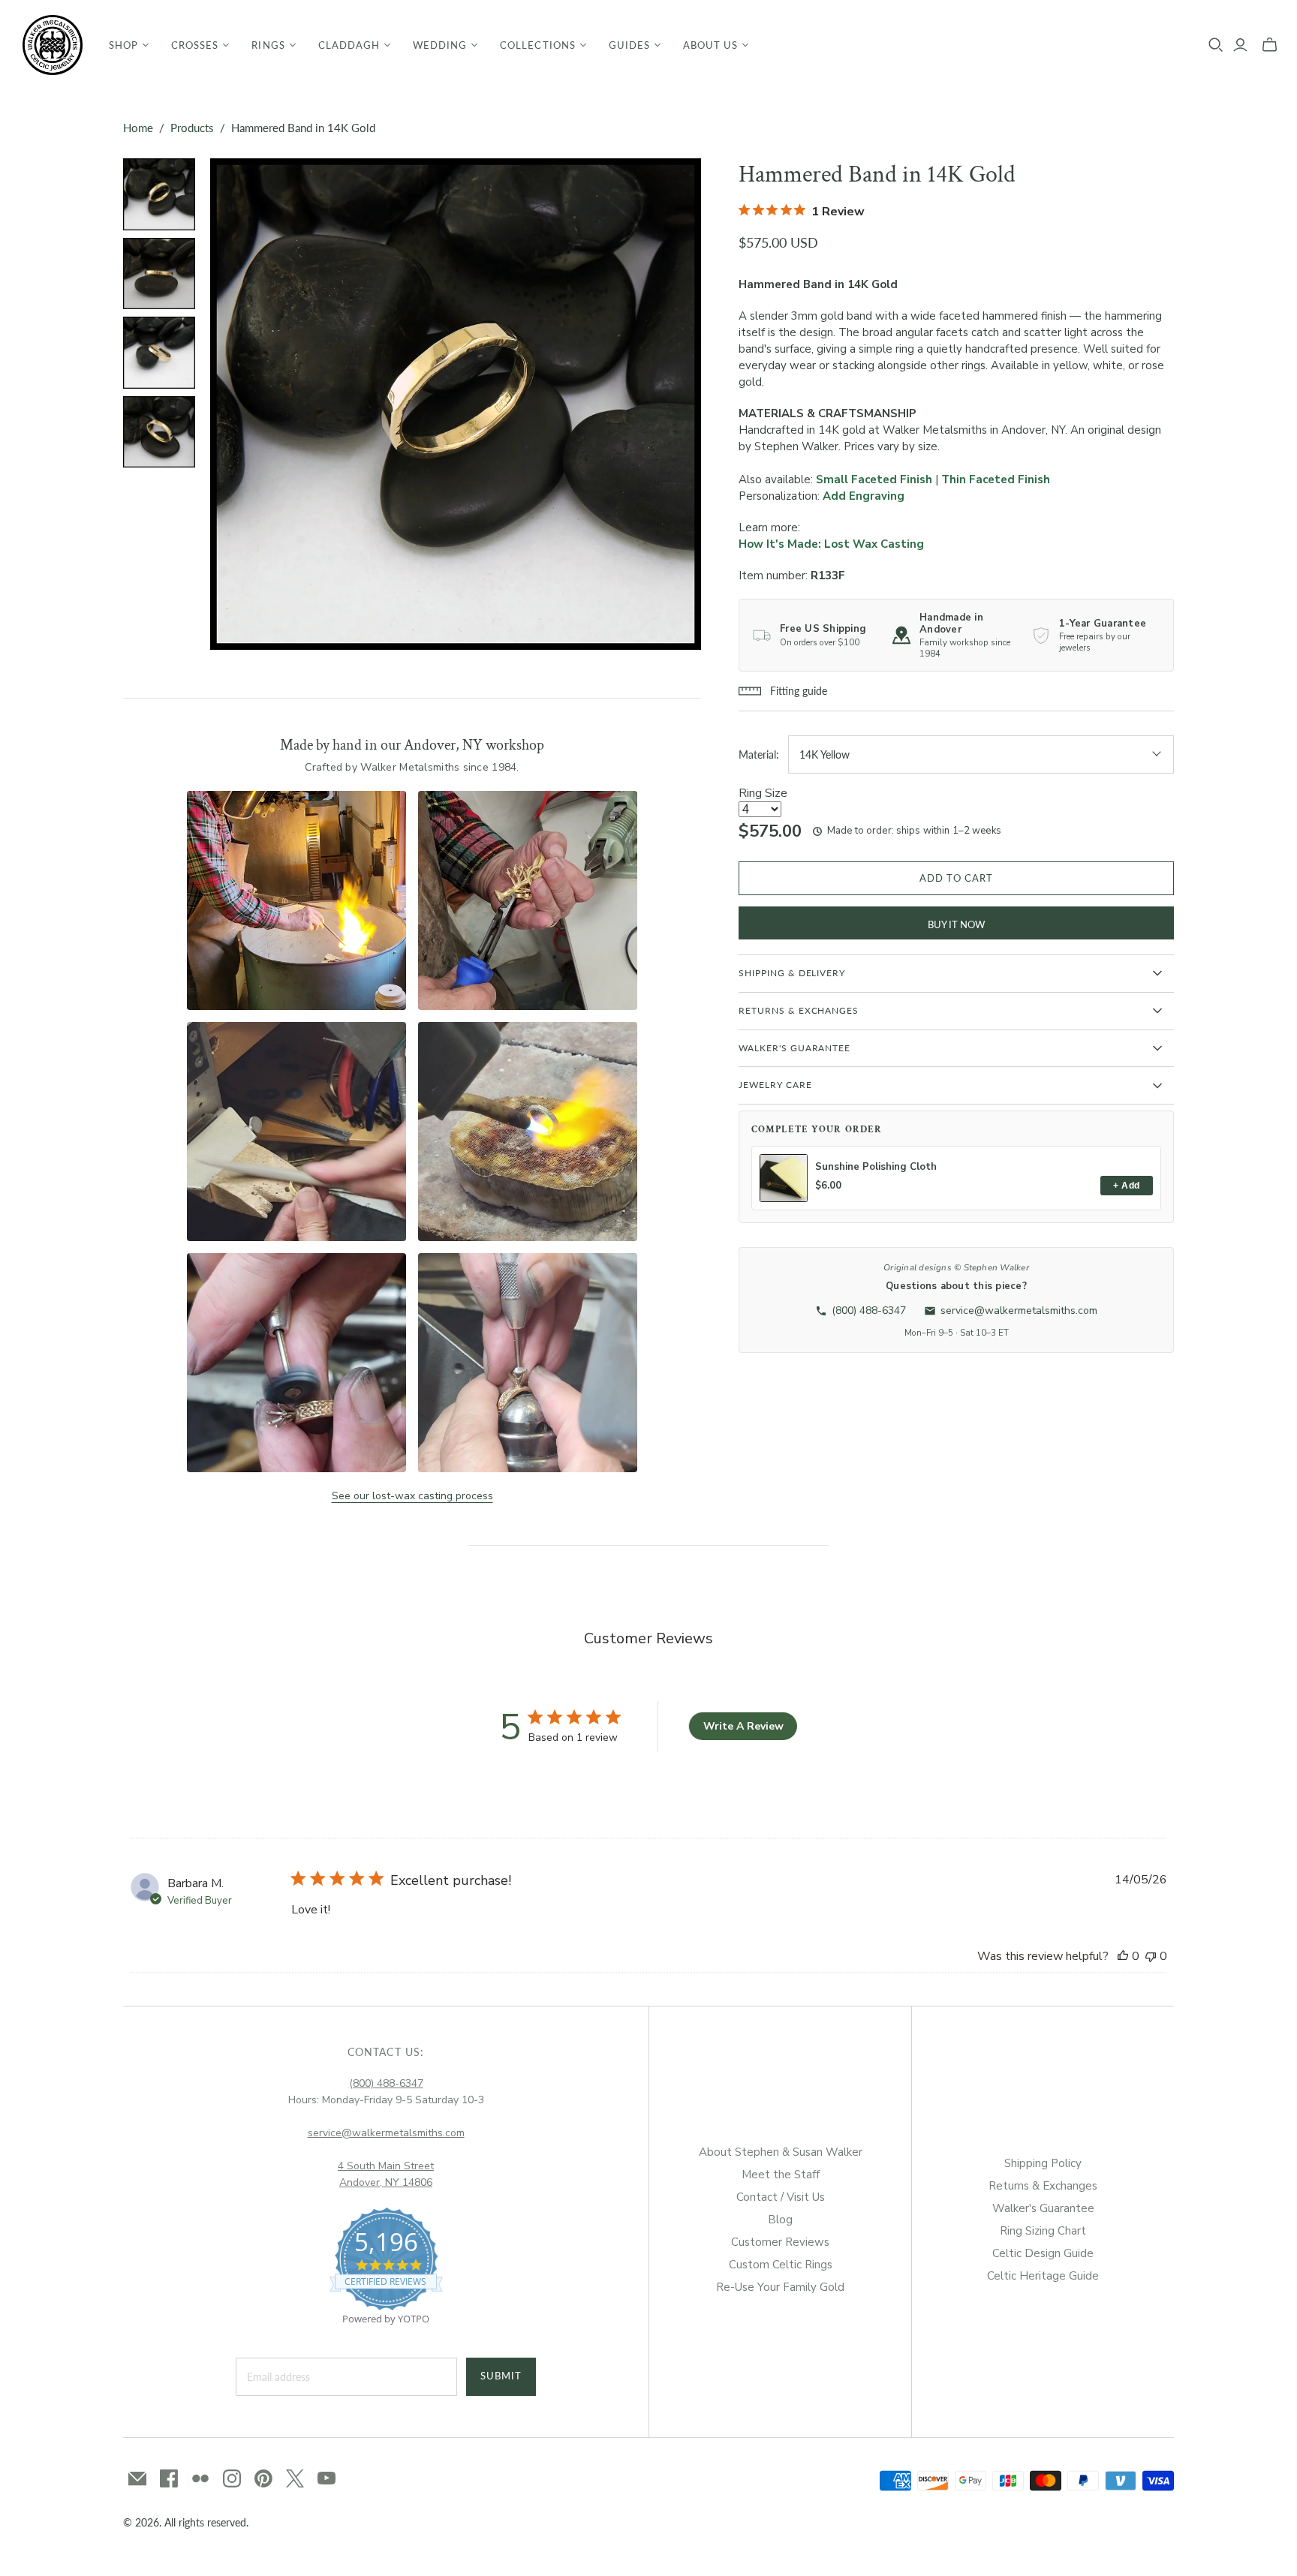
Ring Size (763, 793)
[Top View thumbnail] (159, 432)
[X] (295, 2478)
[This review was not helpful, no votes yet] (1151, 1956)
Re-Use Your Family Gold (780, 2287)
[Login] (1240, 45)
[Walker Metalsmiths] (53, 45)
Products (192, 128)
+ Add (1126, 1186)
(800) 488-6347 (386, 2083)
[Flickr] (200, 2478)
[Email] (137, 2478)
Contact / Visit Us (781, 2197)
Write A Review (743, 1726)
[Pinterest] (263, 2478)
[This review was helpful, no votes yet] (1123, 1956)
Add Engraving (864, 496)
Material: (759, 754)
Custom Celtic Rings (781, 2265)
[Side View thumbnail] (159, 353)
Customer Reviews (780, 2242)
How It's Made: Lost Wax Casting (831, 544)
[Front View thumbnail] (159, 274)
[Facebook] (169, 2478)
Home (138, 128)
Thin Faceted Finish (996, 479)
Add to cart (956, 878)
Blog (780, 2220)
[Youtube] (327, 2478)
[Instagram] (232, 2478)
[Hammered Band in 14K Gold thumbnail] (159, 194)
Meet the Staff (781, 2175)
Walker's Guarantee (1043, 2208)
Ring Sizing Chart (1043, 2231)
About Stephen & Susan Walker (781, 2152)
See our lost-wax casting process (412, 1496)
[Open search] (1216, 45)
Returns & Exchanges (1043, 2186)
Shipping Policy (1043, 2163)
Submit (501, 2376)
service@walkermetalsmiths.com (386, 2133)
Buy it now (956, 924)
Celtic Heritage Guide (1043, 2276)
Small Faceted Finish (874, 479)
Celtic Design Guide (1043, 2253)
